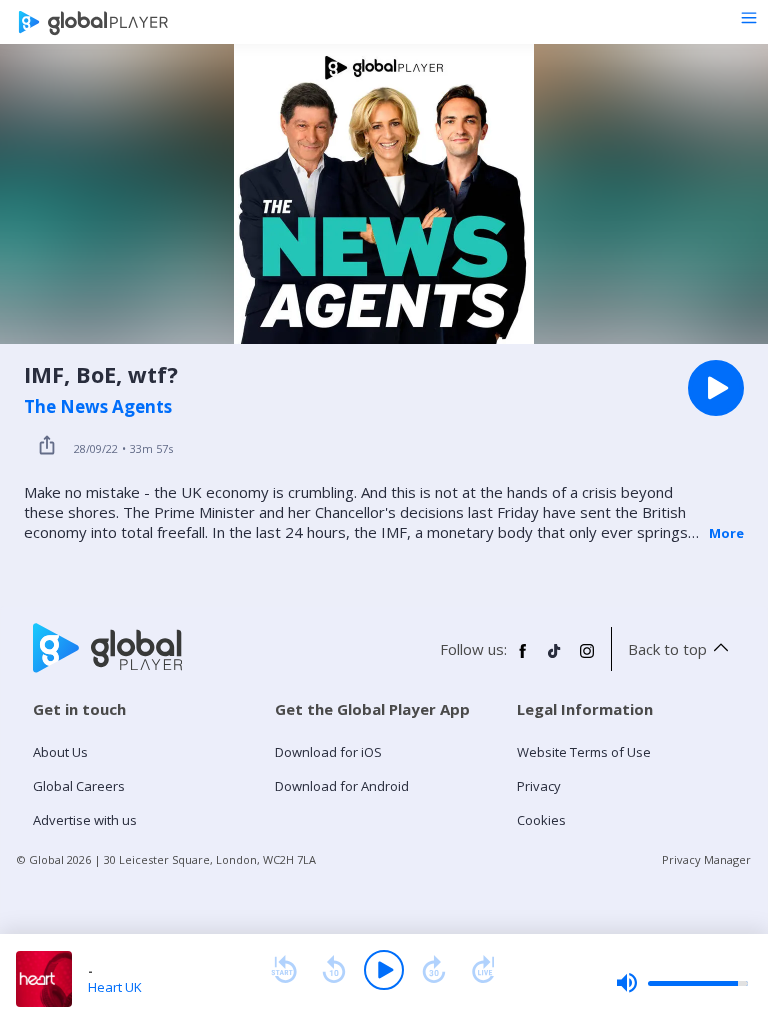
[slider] (682, 983)
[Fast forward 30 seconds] (434, 970)
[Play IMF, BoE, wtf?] (716, 388)
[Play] (384, 970)
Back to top (667, 649)
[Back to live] (484, 970)
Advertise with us (85, 820)
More (726, 533)
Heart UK (115, 987)
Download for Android (342, 786)
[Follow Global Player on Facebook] (523, 659)
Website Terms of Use (584, 752)
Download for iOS (328, 752)
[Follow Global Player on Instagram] (587, 659)
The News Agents (98, 407)
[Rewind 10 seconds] (334, 970)
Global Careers (79, 786)
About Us (60, 752)
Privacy (539, 786)
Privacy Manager (706, 859)
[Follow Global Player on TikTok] (555, 659)
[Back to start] (284, 970)
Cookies (541, 820)
